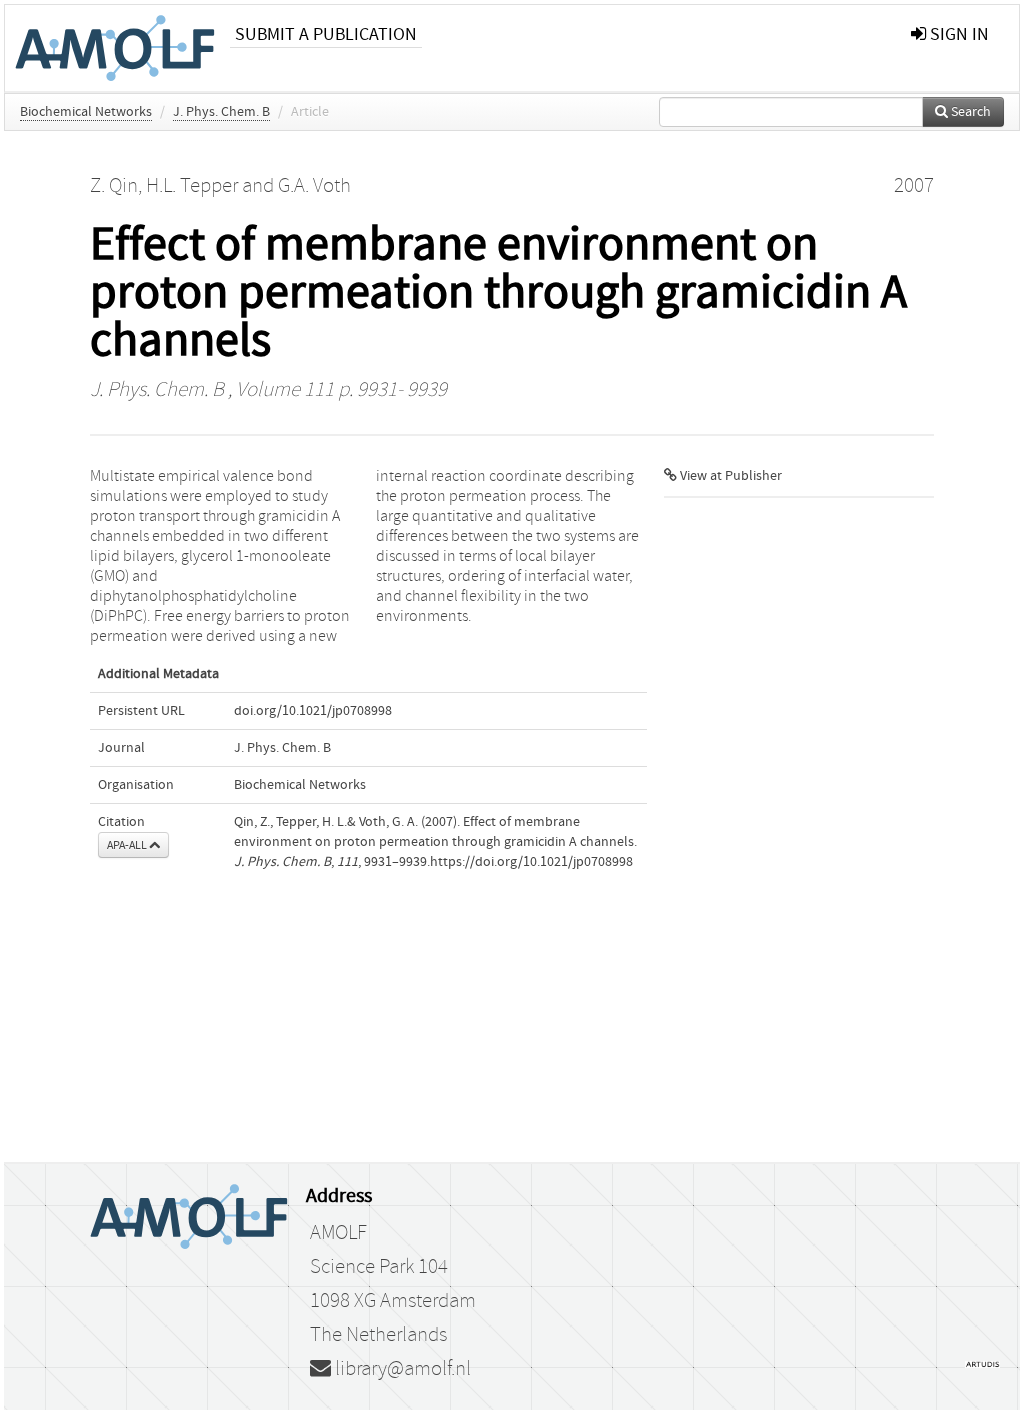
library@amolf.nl (401, 1369)
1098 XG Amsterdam (393, 1301)
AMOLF (338, 1233)
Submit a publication (326, 34)
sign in (957, 34)
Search (969, 112)
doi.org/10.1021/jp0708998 (313, 711)
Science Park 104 (379, 1267)
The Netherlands (378, 1335)
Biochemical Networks (86, 112)
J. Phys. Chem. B (221, 112)
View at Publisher (729, 476)
